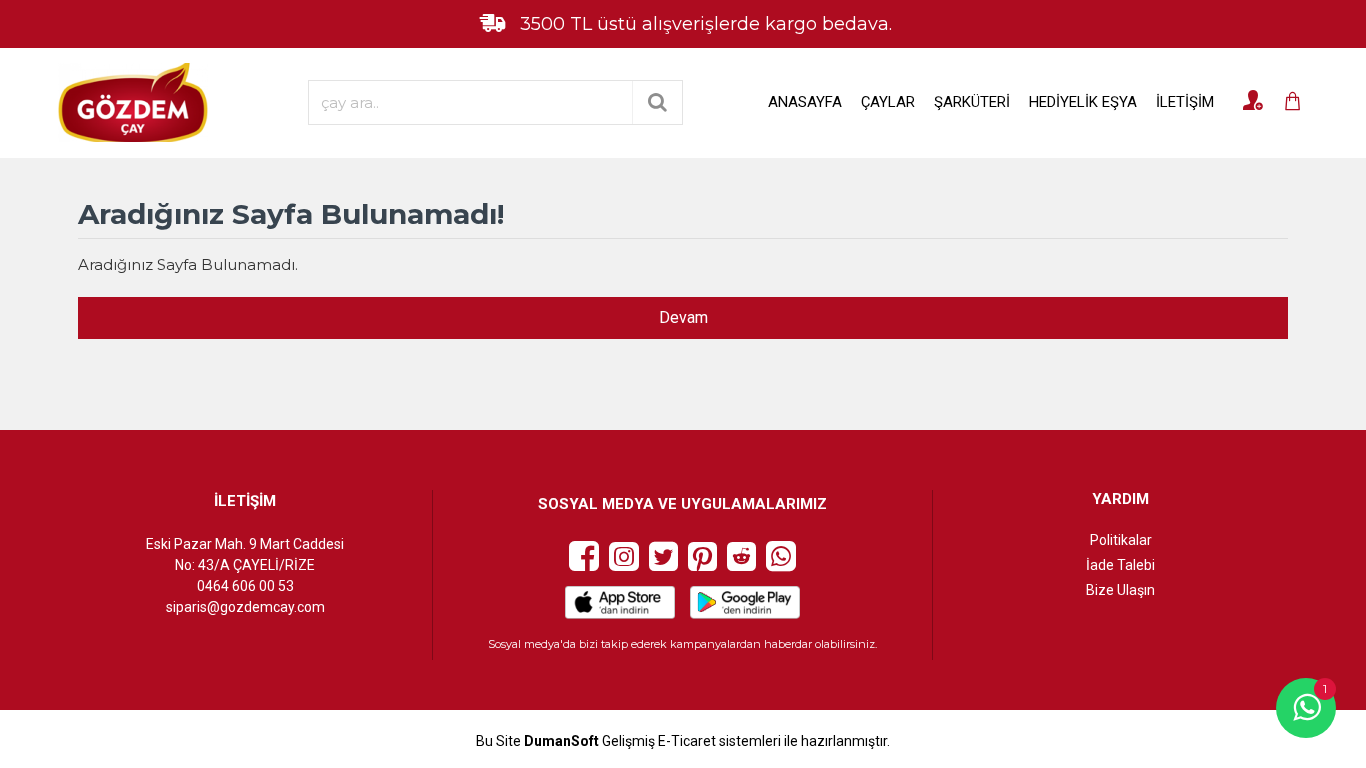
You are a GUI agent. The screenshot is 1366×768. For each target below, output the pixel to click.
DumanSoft (561, 741)
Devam (683, 317)
